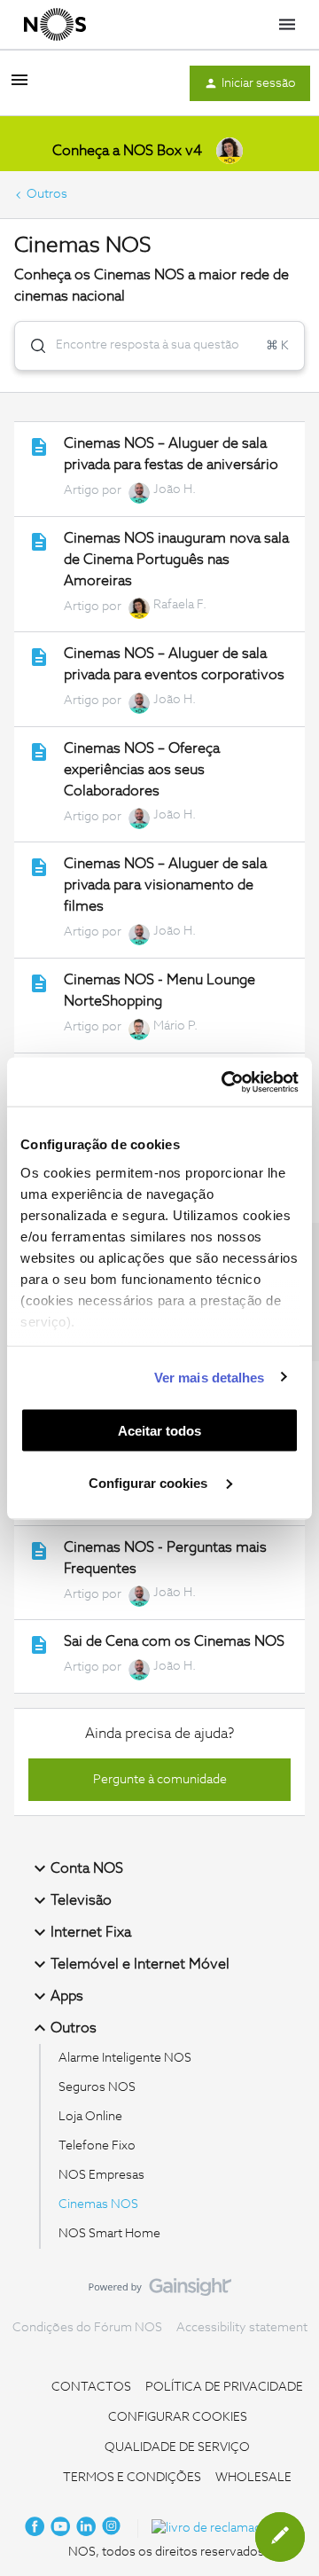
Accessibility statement (242, 2328)
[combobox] (159, 346)
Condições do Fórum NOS (87, 2328)
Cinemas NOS (98, 2204)
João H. (175, 489)
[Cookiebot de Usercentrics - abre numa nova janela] (225, 1082)
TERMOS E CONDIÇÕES (132, 2478)
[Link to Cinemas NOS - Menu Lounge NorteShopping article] (39, 983)
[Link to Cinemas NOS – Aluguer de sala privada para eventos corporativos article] (39, 657)
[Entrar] (31, 346)
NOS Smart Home (109, 2234)
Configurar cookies (150, 1482)
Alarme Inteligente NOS (125, 2058)
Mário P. (175, 1026)
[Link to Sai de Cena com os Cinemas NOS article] (39, 1645)
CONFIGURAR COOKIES (178, 2417)
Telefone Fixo (97, 2146)
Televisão (81, 1900)
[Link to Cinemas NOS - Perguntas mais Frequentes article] (39, 1551)
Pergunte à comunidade (160, 1780)
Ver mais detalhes (210, 1377)
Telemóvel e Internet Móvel (140, 1964)
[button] (280, 2537)
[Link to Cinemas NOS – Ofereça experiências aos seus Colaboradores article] (39, 752)
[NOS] (55, 25)
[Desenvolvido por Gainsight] (160, 2291)
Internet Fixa (91, 1932)
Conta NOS (87, 1868)
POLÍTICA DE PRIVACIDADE (224, 2387)
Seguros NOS (97, 2087)
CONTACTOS (91, 2387)
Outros (47, 194)
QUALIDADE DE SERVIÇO (177, 2447)
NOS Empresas (101, 2175)
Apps (67, 1996)
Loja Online (90, 2117)
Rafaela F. (180, 605)
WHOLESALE (253, 2478)
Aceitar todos (159, 1431)
